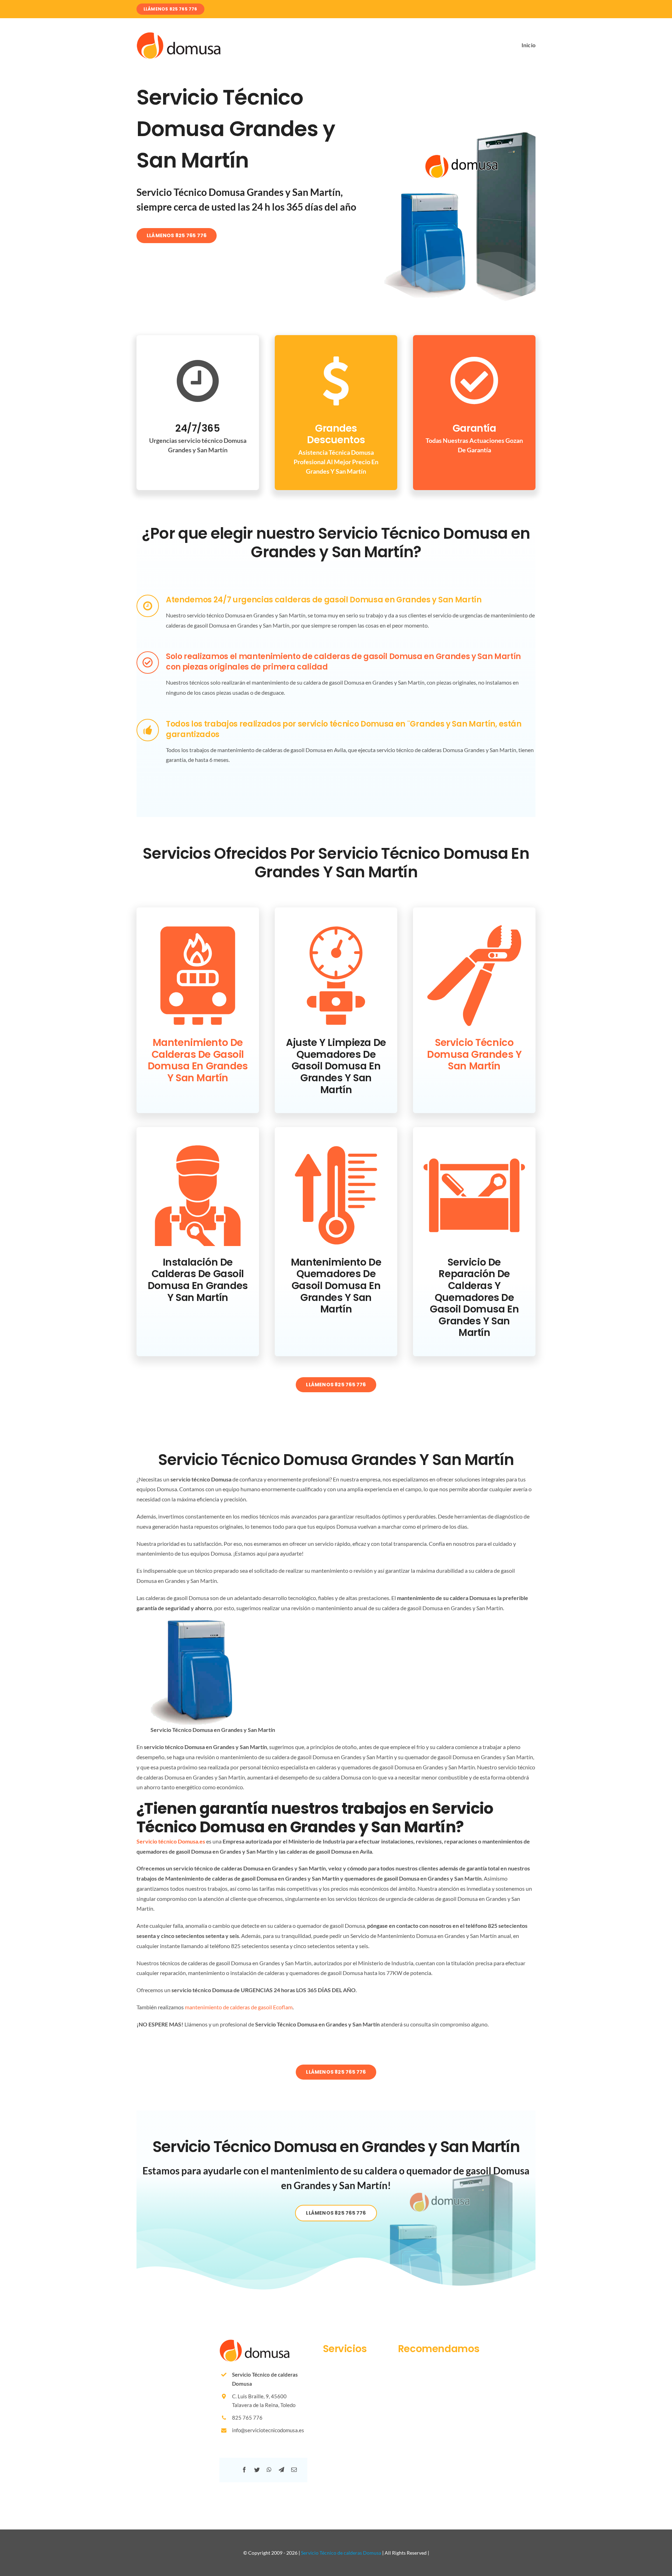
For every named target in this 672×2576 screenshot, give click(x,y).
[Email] (294, 2470)
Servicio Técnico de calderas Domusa (341, 2553)
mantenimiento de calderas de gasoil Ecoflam (239, 2007)
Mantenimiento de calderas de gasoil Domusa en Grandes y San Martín (198, 1060)
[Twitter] (257, 2470)
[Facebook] (244, 2470)
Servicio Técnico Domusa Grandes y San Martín (474, 1054)
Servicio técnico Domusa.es (171, 1841)
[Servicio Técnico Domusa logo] (178, 35)
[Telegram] (281, 2470)
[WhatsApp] (269, 2470)
